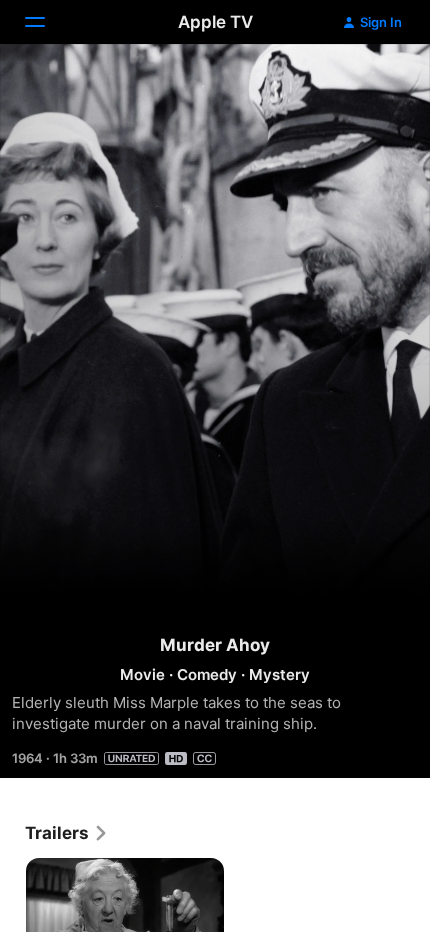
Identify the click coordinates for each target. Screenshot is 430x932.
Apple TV (215, 22)
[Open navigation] (47, 22)
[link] (67, 833)
